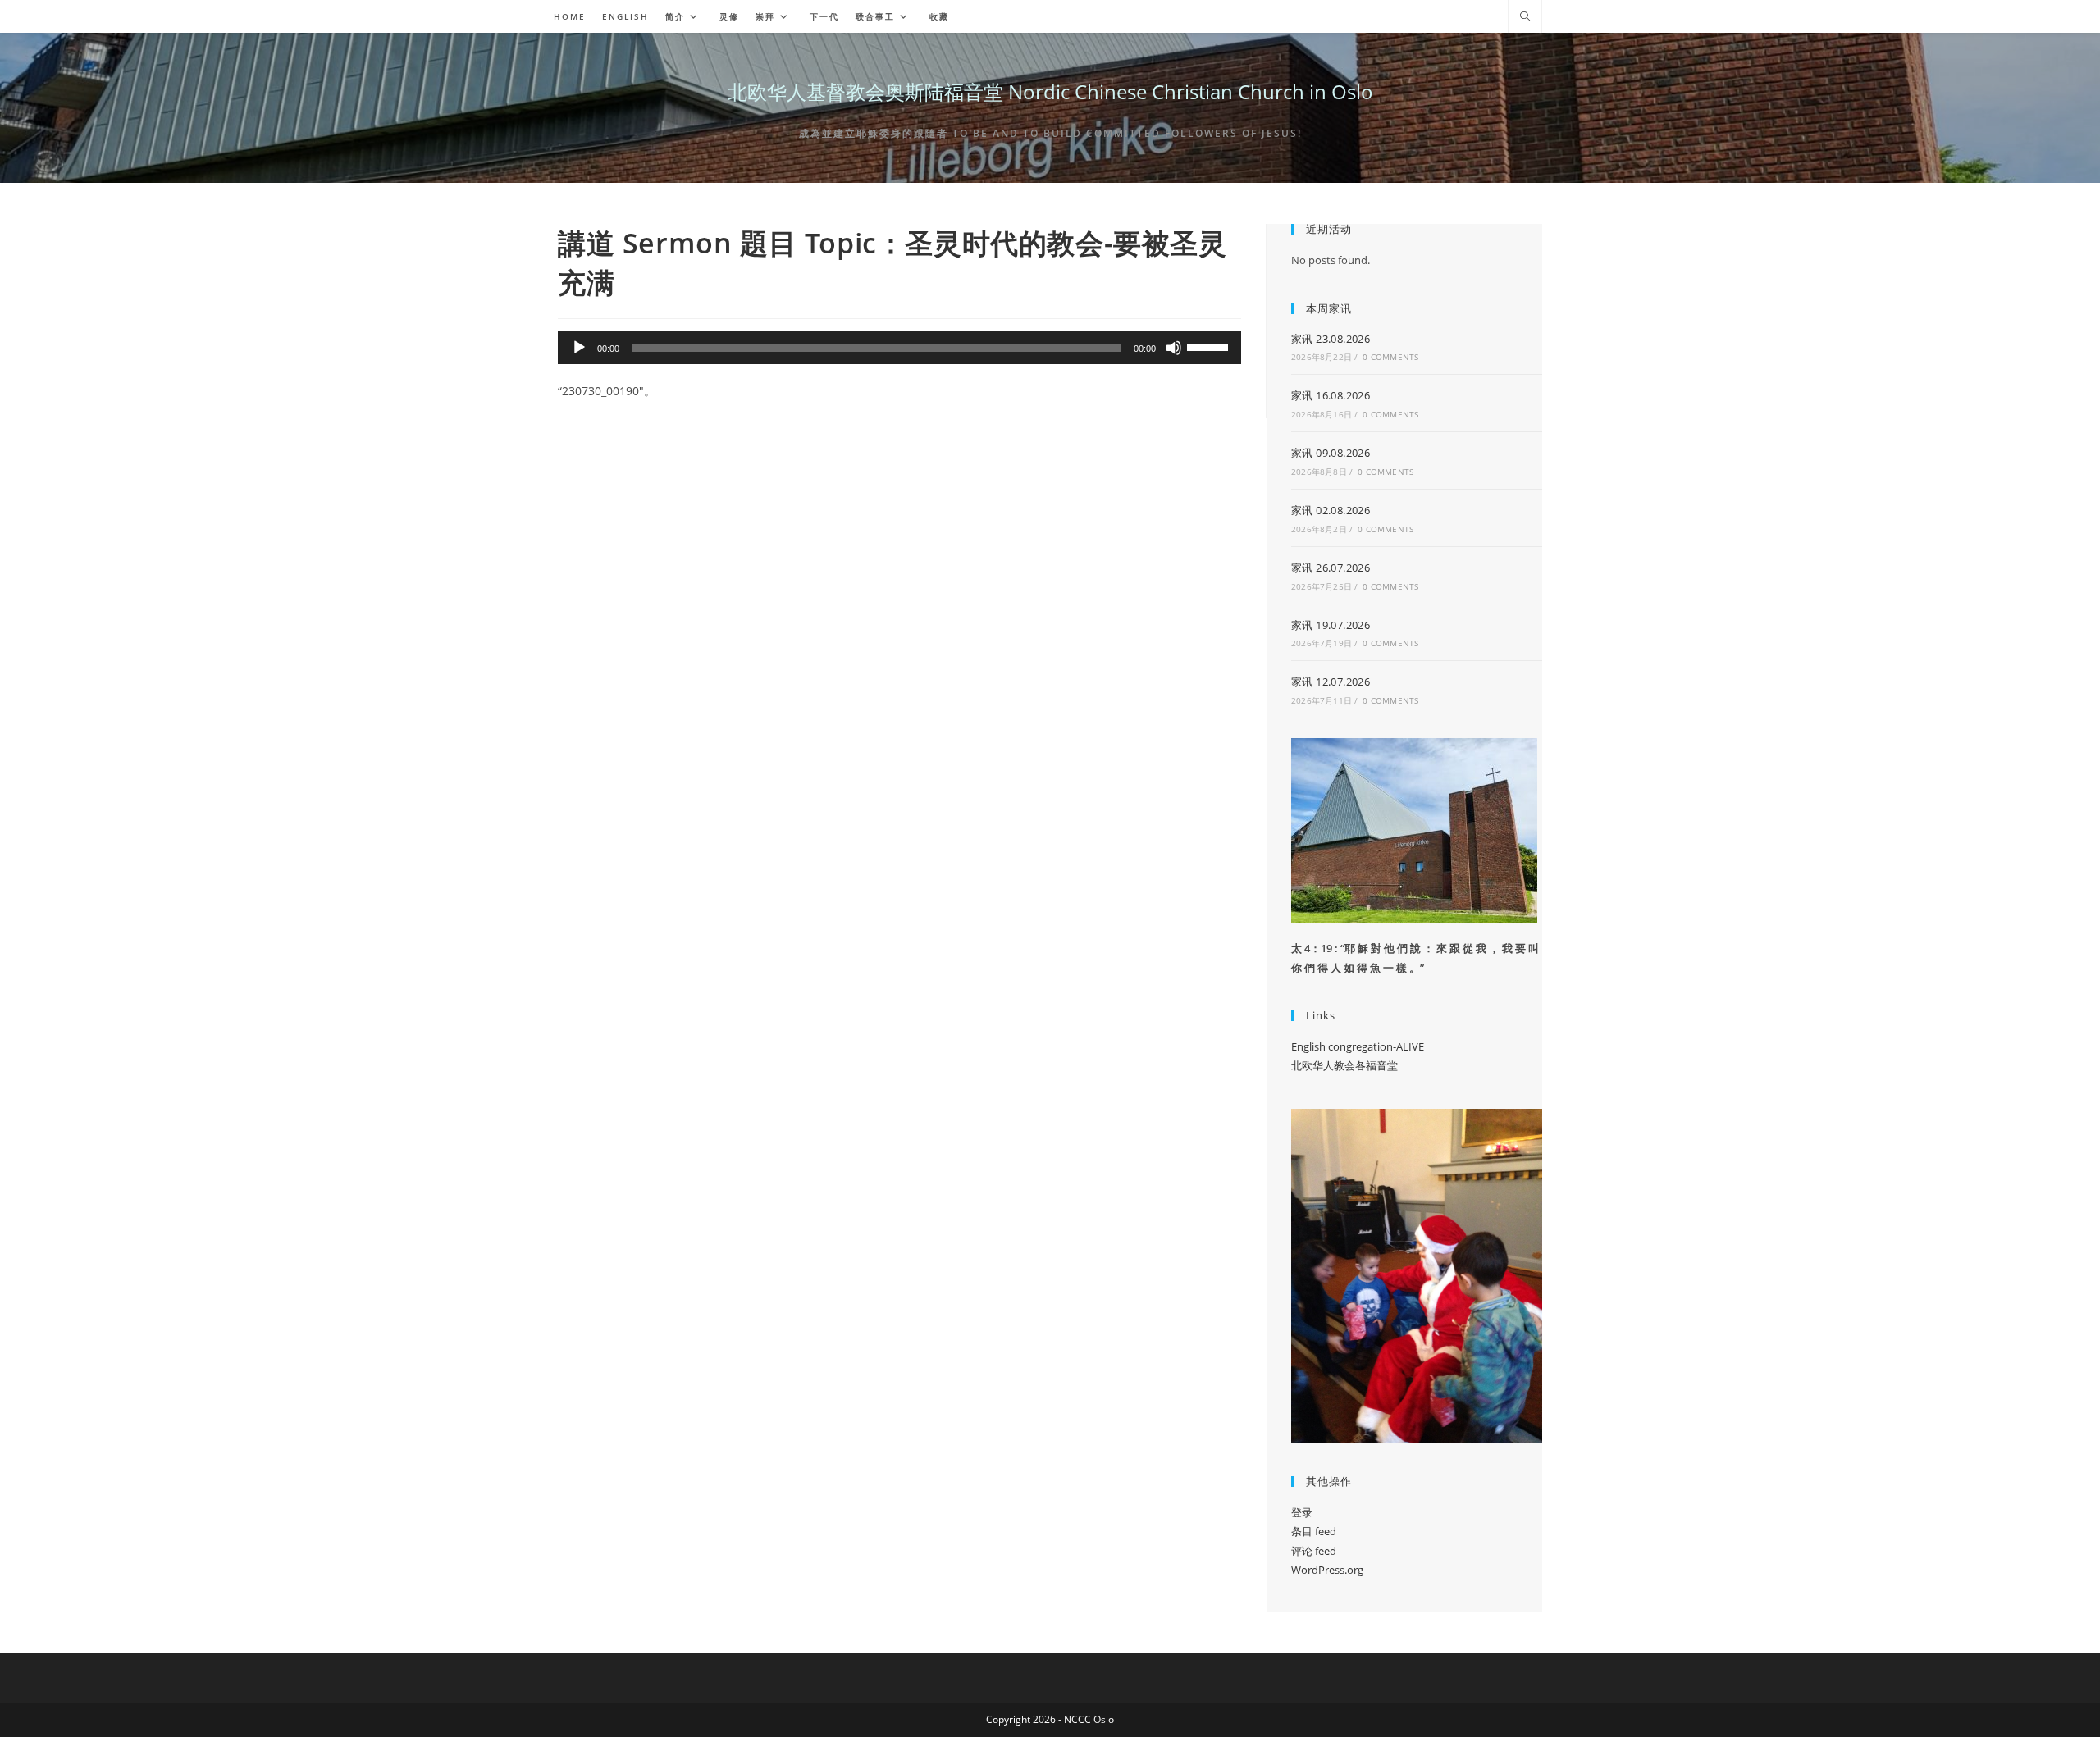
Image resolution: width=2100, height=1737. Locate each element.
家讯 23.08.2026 (1331, 339)
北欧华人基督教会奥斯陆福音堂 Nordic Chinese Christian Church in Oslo (1050, 91)
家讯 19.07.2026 (1331, 625)
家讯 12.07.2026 (1331, 682)
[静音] (1174, 348)
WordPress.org (1327, 1570)
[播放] (579, 348)
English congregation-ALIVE (1358, 1046)
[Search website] (1525, 17)
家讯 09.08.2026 (1331, 453)
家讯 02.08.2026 (1331, 510)
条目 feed (1314, 1531)
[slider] (1210, 346)
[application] (899, 348)
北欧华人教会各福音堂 (1344, 1065)
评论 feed (1314, 1551)
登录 (1302, 1512)
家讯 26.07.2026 (1331, 568)
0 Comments (1390, 357)
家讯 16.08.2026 (1331, 395)
